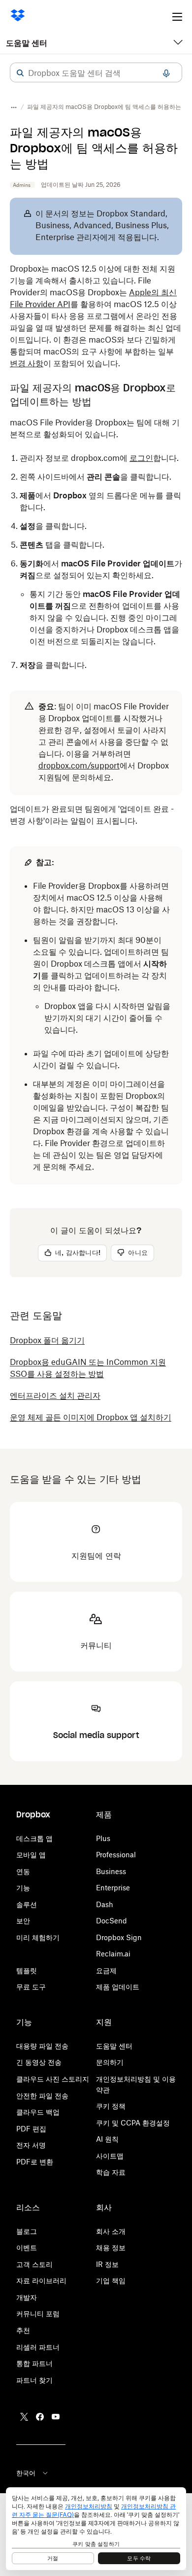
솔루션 (27, 1904)
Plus (103, 1838)
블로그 (27, 2231)
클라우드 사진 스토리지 (53, 2079)
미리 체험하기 (38, 1937)
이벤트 (27, 2247)
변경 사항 (27, 363)
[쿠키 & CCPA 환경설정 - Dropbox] (96, 2529)
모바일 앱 (31, 1855)
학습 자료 (111, 2172)
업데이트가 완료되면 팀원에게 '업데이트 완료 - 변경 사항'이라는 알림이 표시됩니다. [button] (92, 815)
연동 (23, 1871)
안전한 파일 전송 (42, 2096)
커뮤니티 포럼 (38, 2314)
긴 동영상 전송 (39, 2062)
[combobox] (96, 73)
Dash (105, 1904)
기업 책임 (111, 2280)
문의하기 (110, 2062)
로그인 (141, 458)
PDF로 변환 (35, 2162)
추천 (23, 2330)
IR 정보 (107, 2264)
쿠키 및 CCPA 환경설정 (133, 2123)
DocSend (112, 1921)
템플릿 (27, 1970)
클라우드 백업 (38, 2112)
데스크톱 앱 (34, 1838)
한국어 (26, 2473)
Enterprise (113, 1888)
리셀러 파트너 (38, 2347)
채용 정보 (111, 2247)
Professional (116, 1855)
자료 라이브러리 (41, 2280)
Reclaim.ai (113, 1954)
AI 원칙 (107, 2139)
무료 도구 (31, 1987)
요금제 (106, 1970)
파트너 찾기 (34, 2380)
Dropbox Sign (119, 1937)
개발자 (27, 2297)
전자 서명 (31, 2145)
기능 (23, 1888)
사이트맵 (110, 2156)
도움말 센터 (27, 43)
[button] (20, 73)
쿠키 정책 (111, 2106)
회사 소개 (111, 2231)
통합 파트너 (34, 2363)
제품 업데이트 (118, 1987)
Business (111, 1871)
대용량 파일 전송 (42, 2046)
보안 (23, 1921)
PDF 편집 (31, 2129)
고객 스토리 (34, 2264)
